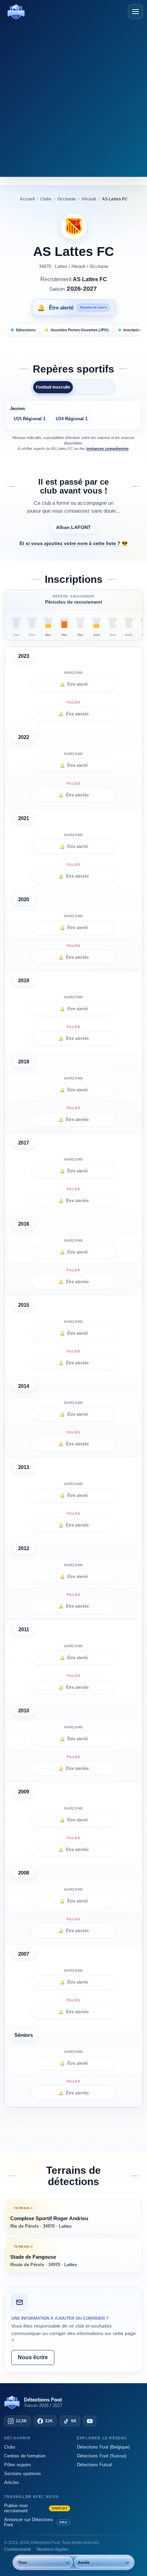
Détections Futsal (94, 2465)
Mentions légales (52, 2549)
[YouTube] (90, 2421)
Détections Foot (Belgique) (103, 2447)
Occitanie (99, 266)
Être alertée (73, 714)
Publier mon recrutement (36, 2508)
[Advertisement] (73, 97)
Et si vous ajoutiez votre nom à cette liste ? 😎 (73, 543)
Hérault (78, 266)
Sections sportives (23, 2474)
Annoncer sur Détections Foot (36, 2522)
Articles (12, 2482)
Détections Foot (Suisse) (102, 2456)
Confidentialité (18, 2549)
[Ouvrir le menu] (135, 12)
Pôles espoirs (18, 2465)
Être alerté (74, 684)
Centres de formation (25, 2456)
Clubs (10, 2447)
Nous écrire (33, 2357)
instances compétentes (108, 449)
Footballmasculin (53, 387)
